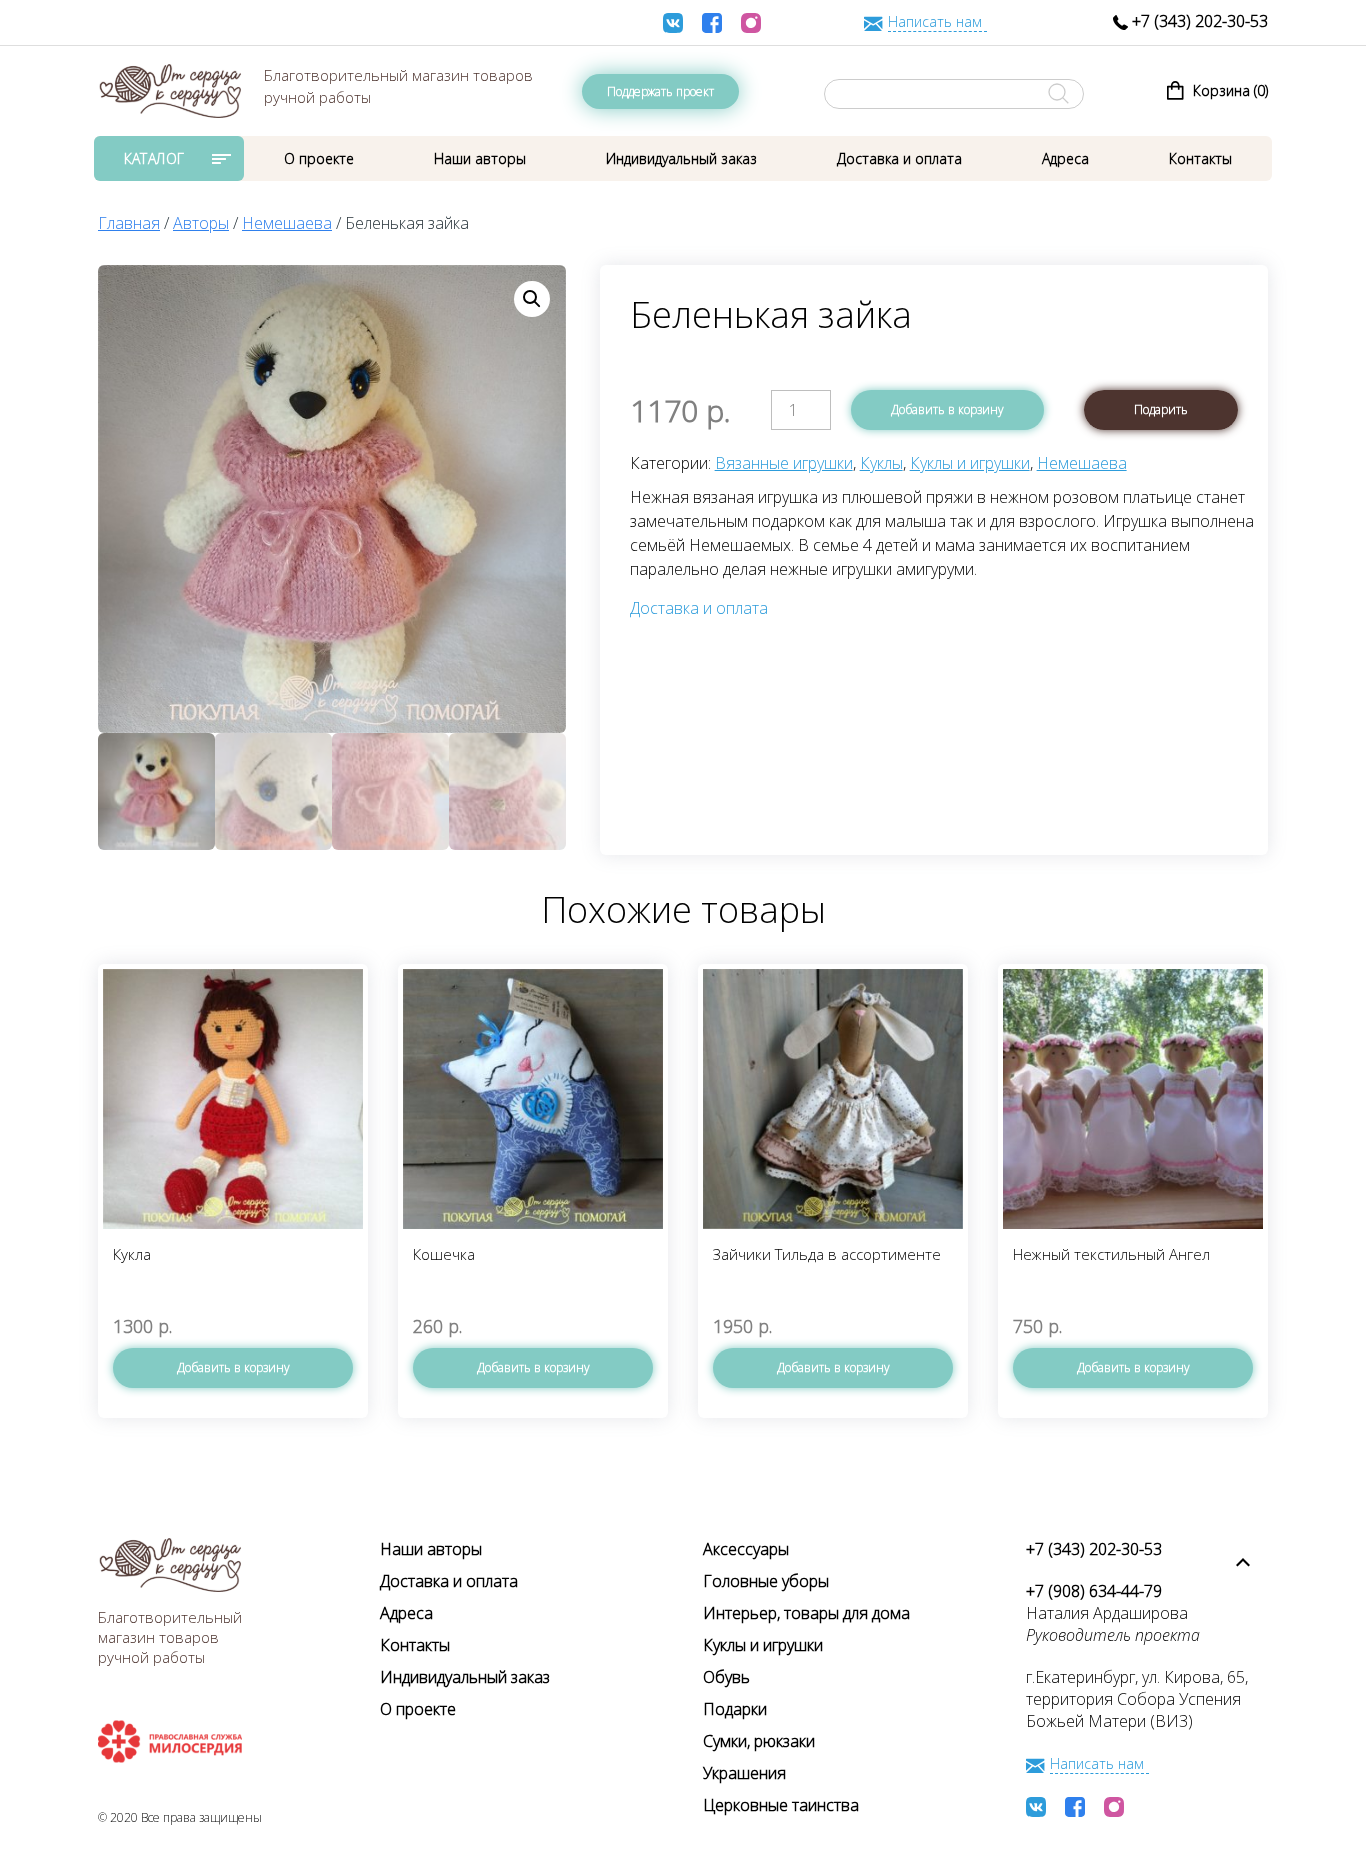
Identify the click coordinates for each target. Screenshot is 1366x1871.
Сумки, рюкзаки (759, 1741)
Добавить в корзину (947, 409)
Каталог (154, 158)
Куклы (881, 463)
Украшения (744, 1773)
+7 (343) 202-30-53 (1198, 21)
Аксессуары (746, 1549)
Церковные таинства (781, 1805)
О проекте (319, 158)
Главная (129, 223)
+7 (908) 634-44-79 (1094, 1591)
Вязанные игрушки (784, 463)
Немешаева (287, 223)
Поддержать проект (660, 91)
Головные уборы (766, 1581)
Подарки (735, 1709)
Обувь (726, 1677)
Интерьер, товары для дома (806, 1613)
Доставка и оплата (899, 158)
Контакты (1200, 158)
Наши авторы (480, 158)
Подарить (1161, 409)
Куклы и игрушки (970, 463)
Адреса (1065, 158)
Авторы (201, 223)
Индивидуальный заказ (681, 158)
